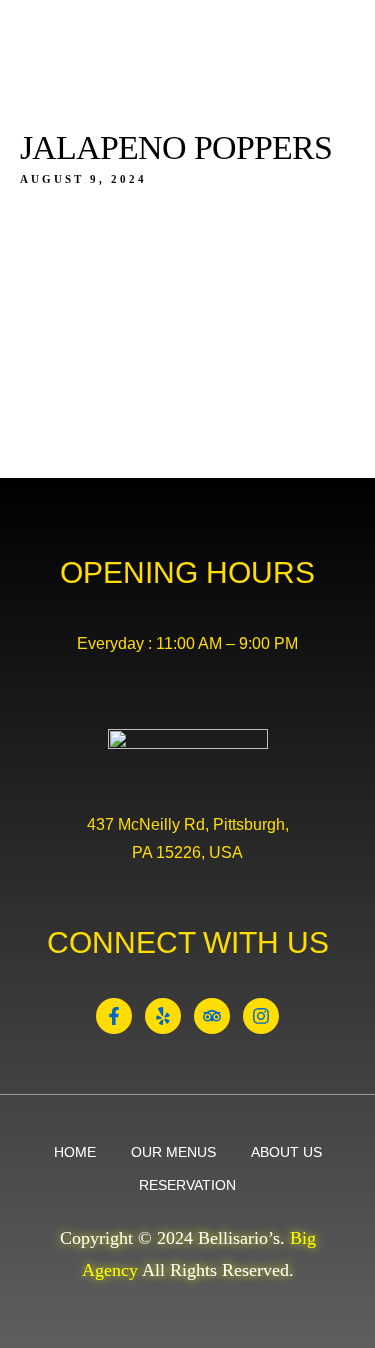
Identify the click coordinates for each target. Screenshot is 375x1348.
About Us (286, 1152)
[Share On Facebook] (57, 1258)
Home (75, 1152)
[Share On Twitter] (87, 1258)
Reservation (187, 1185)
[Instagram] (261, 1016)
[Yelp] (163, 1016)
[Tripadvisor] (212, 1016)
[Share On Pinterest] (117, 1258)
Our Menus (173, 1152)
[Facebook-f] (114, 1016)
